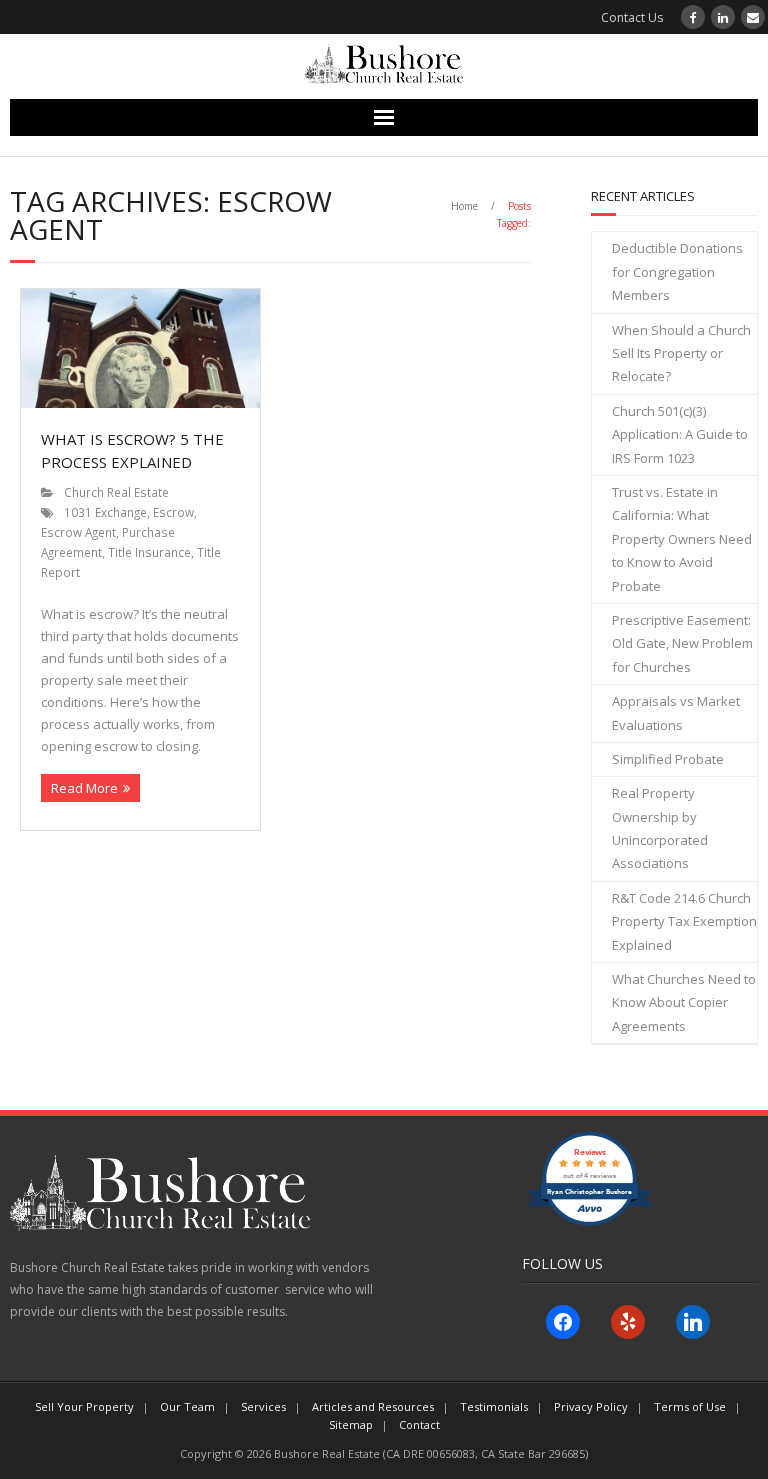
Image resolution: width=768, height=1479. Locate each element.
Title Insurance (149, 552)
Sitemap (351, 1424)
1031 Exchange (105, 512)
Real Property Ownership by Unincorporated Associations (660, 828)
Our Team (187, 1406)
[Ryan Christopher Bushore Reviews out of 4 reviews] (589, 1221)
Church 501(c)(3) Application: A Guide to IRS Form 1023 (680, 434)
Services (263, 1406)
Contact (419, 1424)
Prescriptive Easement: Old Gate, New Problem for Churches (682, 643)
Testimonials (494, 1406)
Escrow (173, 512)
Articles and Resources (373, 1406)
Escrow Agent (78, 532)
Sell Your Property (84, 1406)
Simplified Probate (668, 759)
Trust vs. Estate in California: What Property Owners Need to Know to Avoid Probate (682, 539)
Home (464, 206)
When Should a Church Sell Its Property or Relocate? (681, 353)
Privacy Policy (591, 1406)
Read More (84, 788)
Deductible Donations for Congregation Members (677, 271)
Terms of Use (690, 1406)
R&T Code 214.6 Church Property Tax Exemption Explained (684, 921)
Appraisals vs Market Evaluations (676, 712)
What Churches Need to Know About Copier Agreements (684, 1002)
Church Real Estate (116, 492)
